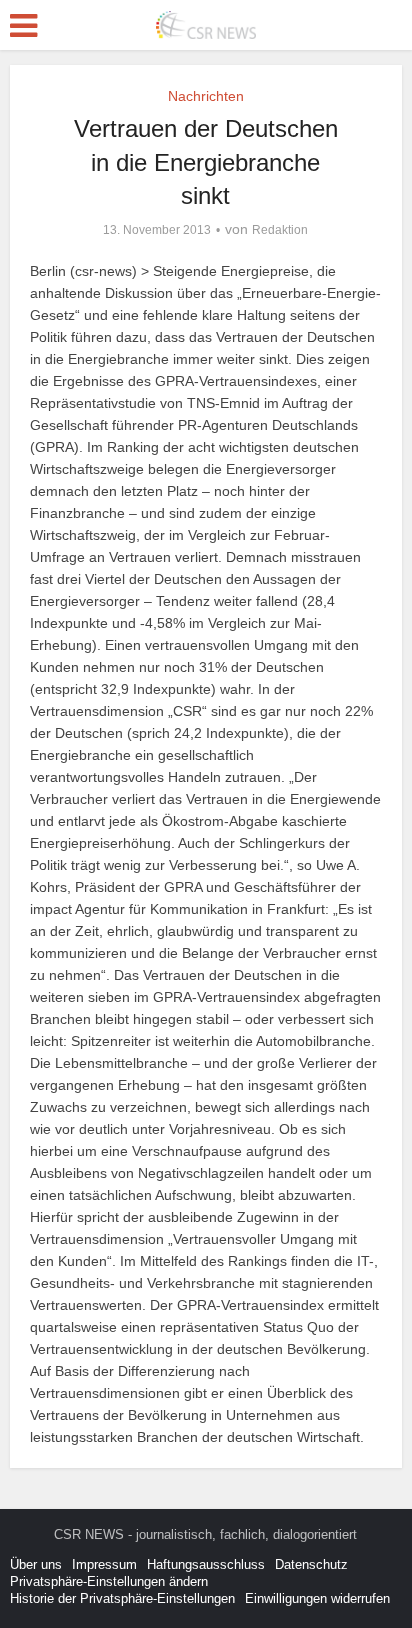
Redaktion (280, 230)
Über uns (36, 1564)
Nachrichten (206, 96)
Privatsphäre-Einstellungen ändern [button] (109, 1581)
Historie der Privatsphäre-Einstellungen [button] (122, 1598)
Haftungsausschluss (206, 1564)
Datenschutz (311, 1564)
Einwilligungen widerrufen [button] (317, 1598)
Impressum (104, 1564)
